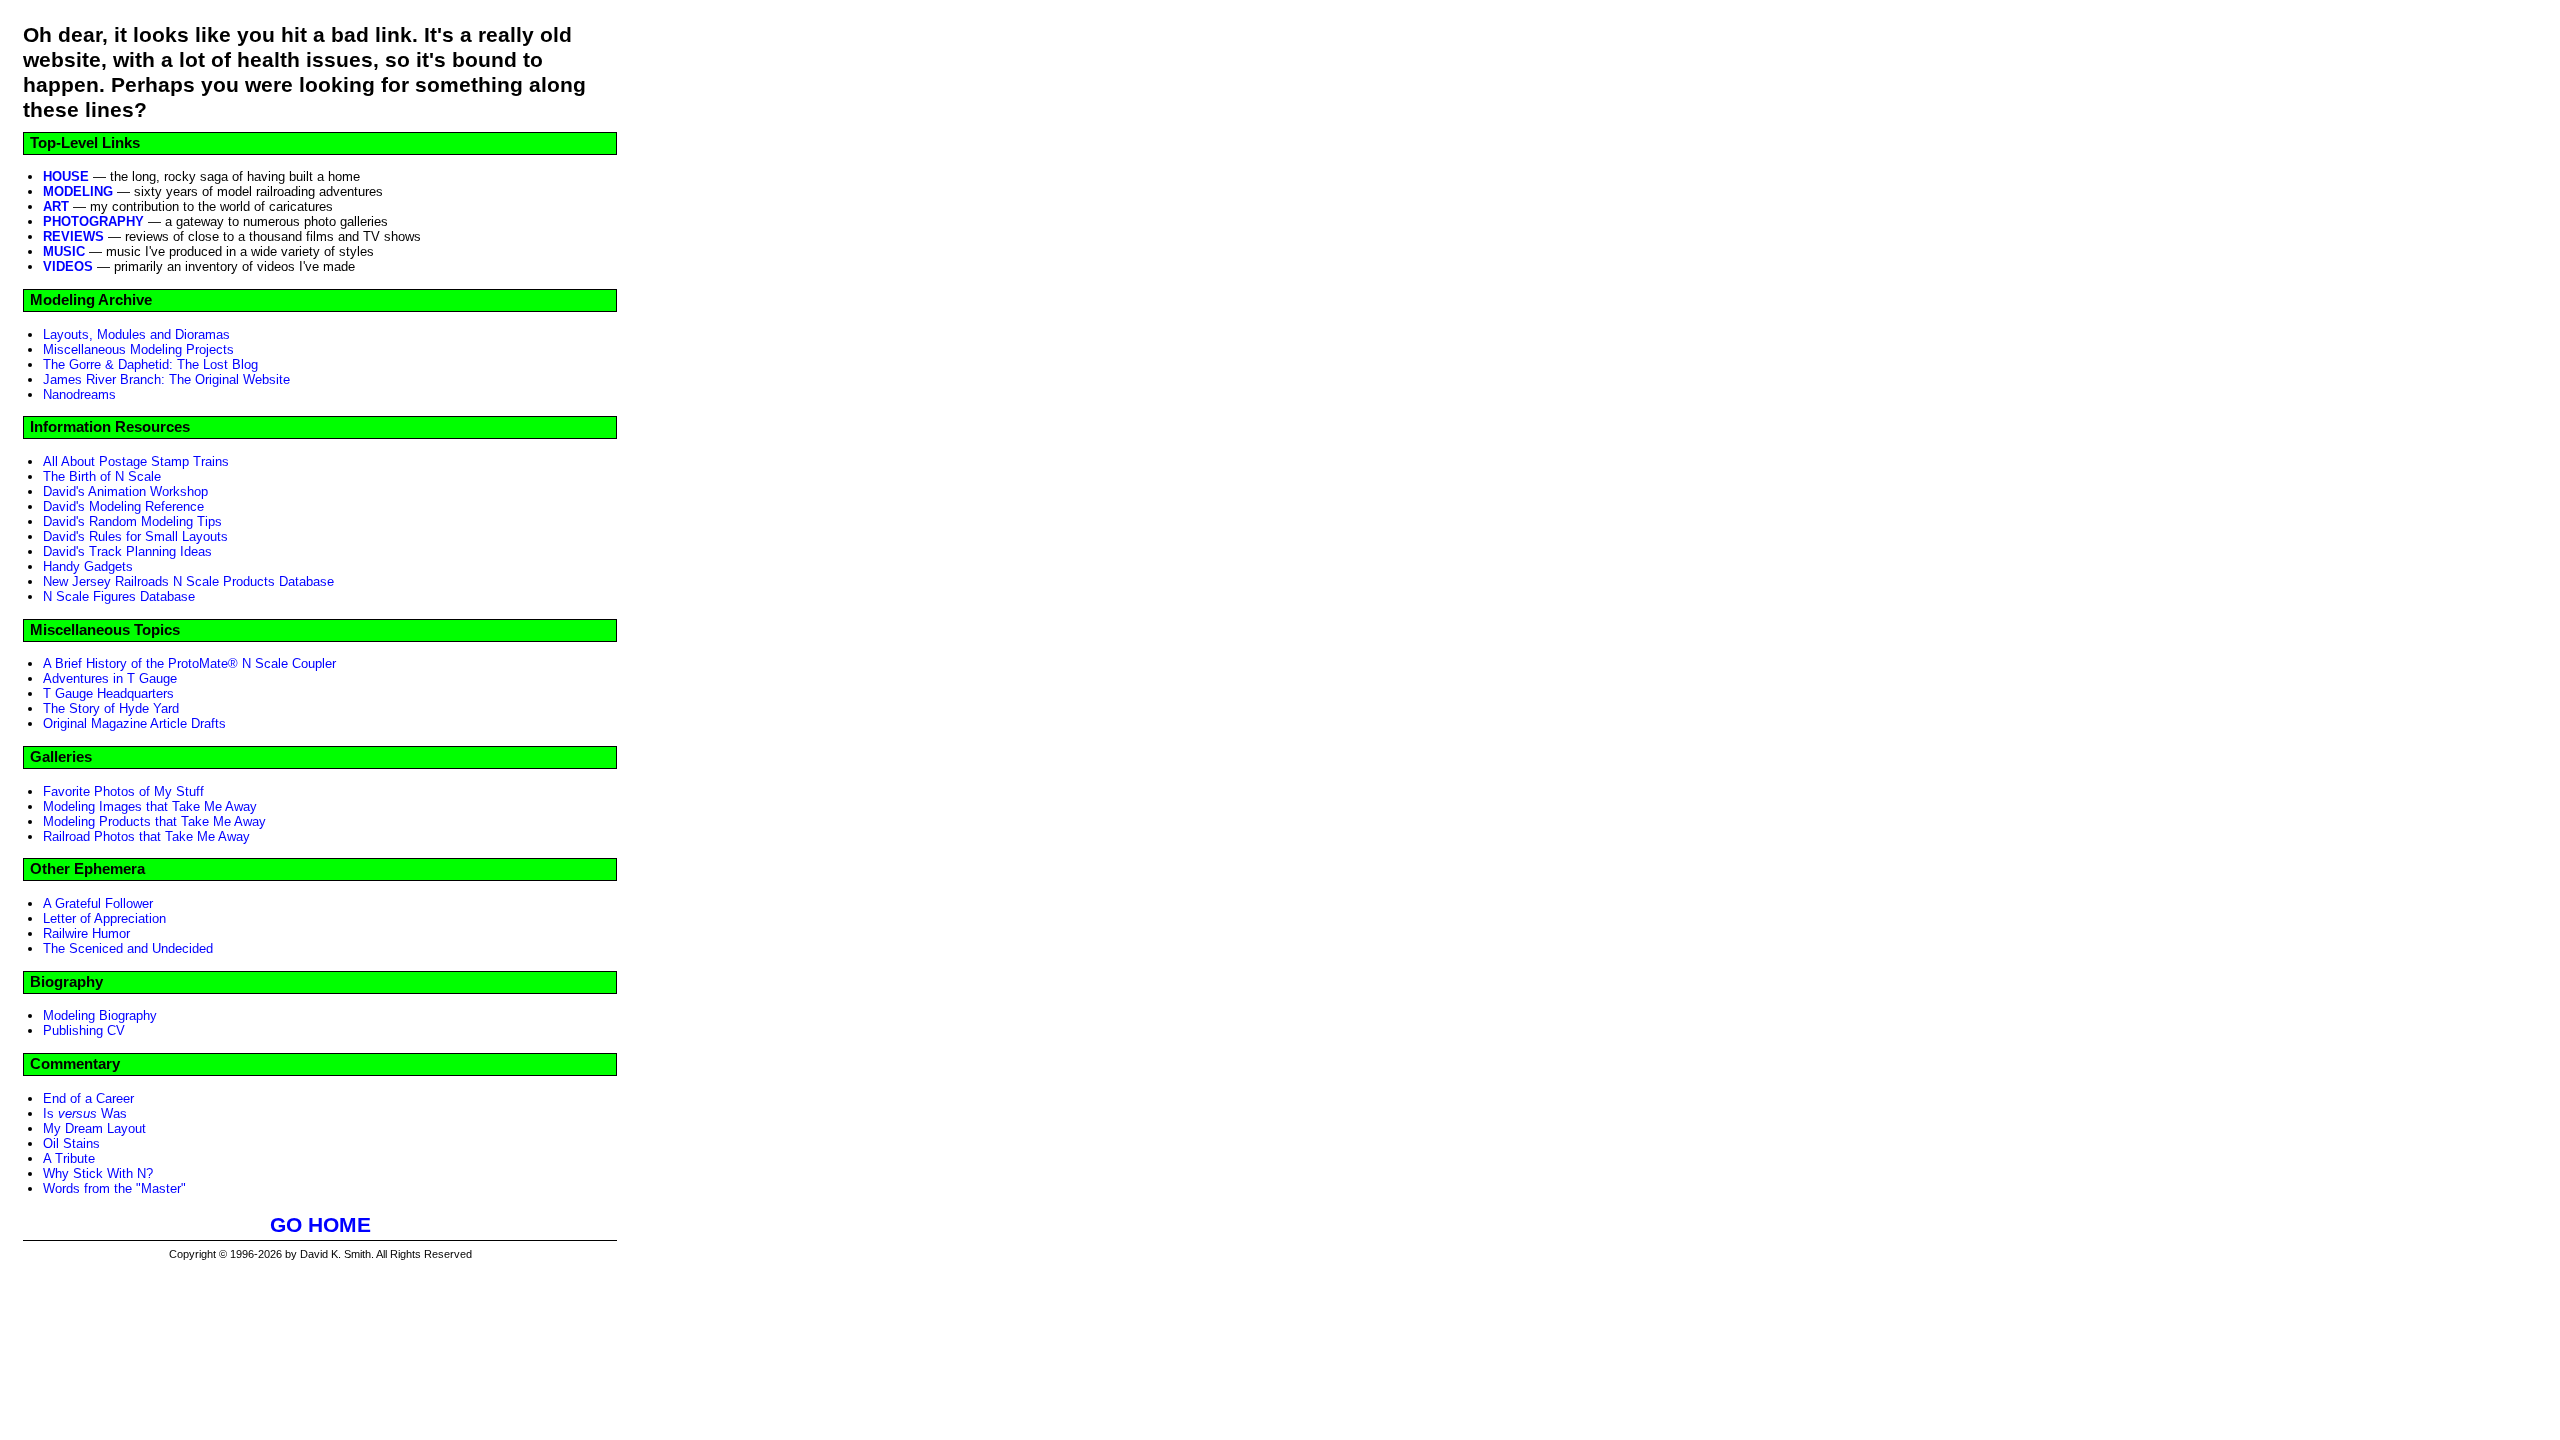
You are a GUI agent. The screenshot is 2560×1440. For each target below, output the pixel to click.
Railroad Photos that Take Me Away (146, 836)
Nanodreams (79, 394)
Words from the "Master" (114, 1188)
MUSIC (64, 251)
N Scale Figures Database (119, 596)
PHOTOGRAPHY (93, 221)
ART (56, 206)
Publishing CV (84, 1030)
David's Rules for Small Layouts (135, 536)
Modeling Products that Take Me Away (154, 821)
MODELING (78, 191)
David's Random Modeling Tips (132, 521)
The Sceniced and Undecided (128, 948)
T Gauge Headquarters (108, 693)
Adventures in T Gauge (110, 678)
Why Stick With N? (98, 1173)
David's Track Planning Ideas (127, 551)
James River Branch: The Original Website (166, 379)
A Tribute (69, 1158)
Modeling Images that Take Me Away (150, 806)
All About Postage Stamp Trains (136, 461)
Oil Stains (71, 1143)
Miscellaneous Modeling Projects (138, 349)
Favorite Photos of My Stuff (123, 791)
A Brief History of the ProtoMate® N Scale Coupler (189, 663)
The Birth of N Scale (102, 476)
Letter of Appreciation (104, 918)
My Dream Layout (94, 1128)
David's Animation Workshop (125, 491)
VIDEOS (68, 266)
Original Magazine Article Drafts (134, 723)
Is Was (85, 1113)
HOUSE (66, 176)
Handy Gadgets (88, 566)
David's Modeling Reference (123, 506)
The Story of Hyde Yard (111, 708)
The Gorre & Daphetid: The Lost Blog (150, 364)
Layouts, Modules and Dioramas (136, 334)
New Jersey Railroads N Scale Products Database (188, 581)
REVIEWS (73, 236)
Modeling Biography (100, 1015)
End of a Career (88, 1098)
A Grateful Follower (98, 903)
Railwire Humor (86, 933)
